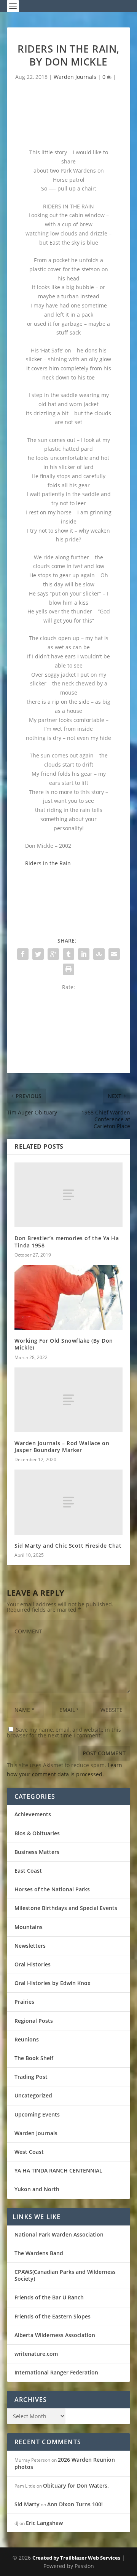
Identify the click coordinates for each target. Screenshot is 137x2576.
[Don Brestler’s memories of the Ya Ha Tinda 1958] (68, 1195)
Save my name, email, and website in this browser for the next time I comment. (64, 1732)
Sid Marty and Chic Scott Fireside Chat (68, 1546)
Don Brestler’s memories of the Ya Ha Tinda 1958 (67, 1242)
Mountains (29, 1927)
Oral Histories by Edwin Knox (53, 1983)
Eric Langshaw (44, 2523)
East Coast (28, 1871)
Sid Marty (27, 2504)
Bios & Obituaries (37, 1833)
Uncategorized (33, 2095)
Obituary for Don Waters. (76, 2486)
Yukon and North (37, 2189)
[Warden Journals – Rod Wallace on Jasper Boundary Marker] (68, 1400)
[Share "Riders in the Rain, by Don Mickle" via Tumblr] (68, 954)
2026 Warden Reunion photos (65, 2463)
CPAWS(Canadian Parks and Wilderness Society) (65, 2275)
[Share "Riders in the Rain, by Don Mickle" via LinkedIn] (84, 954)
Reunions (27, 2039)
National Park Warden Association (59, 2234)
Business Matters (37, 1852)
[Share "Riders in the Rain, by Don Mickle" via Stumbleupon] (99, 954)
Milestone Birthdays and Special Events (66, 1908)
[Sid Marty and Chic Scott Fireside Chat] (68, 1502)
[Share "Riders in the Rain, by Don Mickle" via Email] (114, 954)
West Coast (29, 2152)
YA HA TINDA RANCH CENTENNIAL (58, 2170)
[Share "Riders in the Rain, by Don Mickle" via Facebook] (23, 954)
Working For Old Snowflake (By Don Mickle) (64, 1344)
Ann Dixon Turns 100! (75, 2504)
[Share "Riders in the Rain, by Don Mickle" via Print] (68, 969)
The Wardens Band (39, 2253)
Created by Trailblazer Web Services (76, 2558)
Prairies (24, 2002)
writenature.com (36, 2354)
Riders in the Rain (48, 863)
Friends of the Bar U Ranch (49, 2297)
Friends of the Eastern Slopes (53, 2316)
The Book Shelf (34, 2058)
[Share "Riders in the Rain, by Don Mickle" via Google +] (53, 954)
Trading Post (31, 2077)
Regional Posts (34, 2021)
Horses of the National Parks (52, 1889)
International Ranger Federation (56, 2372)
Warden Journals (75, 77)
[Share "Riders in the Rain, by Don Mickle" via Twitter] (38, 954)
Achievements (33, 1814)
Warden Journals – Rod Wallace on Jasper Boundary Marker (62, 1446)
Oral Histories (33, 1964)
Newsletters (30, 1946)
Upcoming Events (37, 2114)
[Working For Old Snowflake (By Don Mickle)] (68, 1297)
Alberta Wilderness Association (55, 2335)
